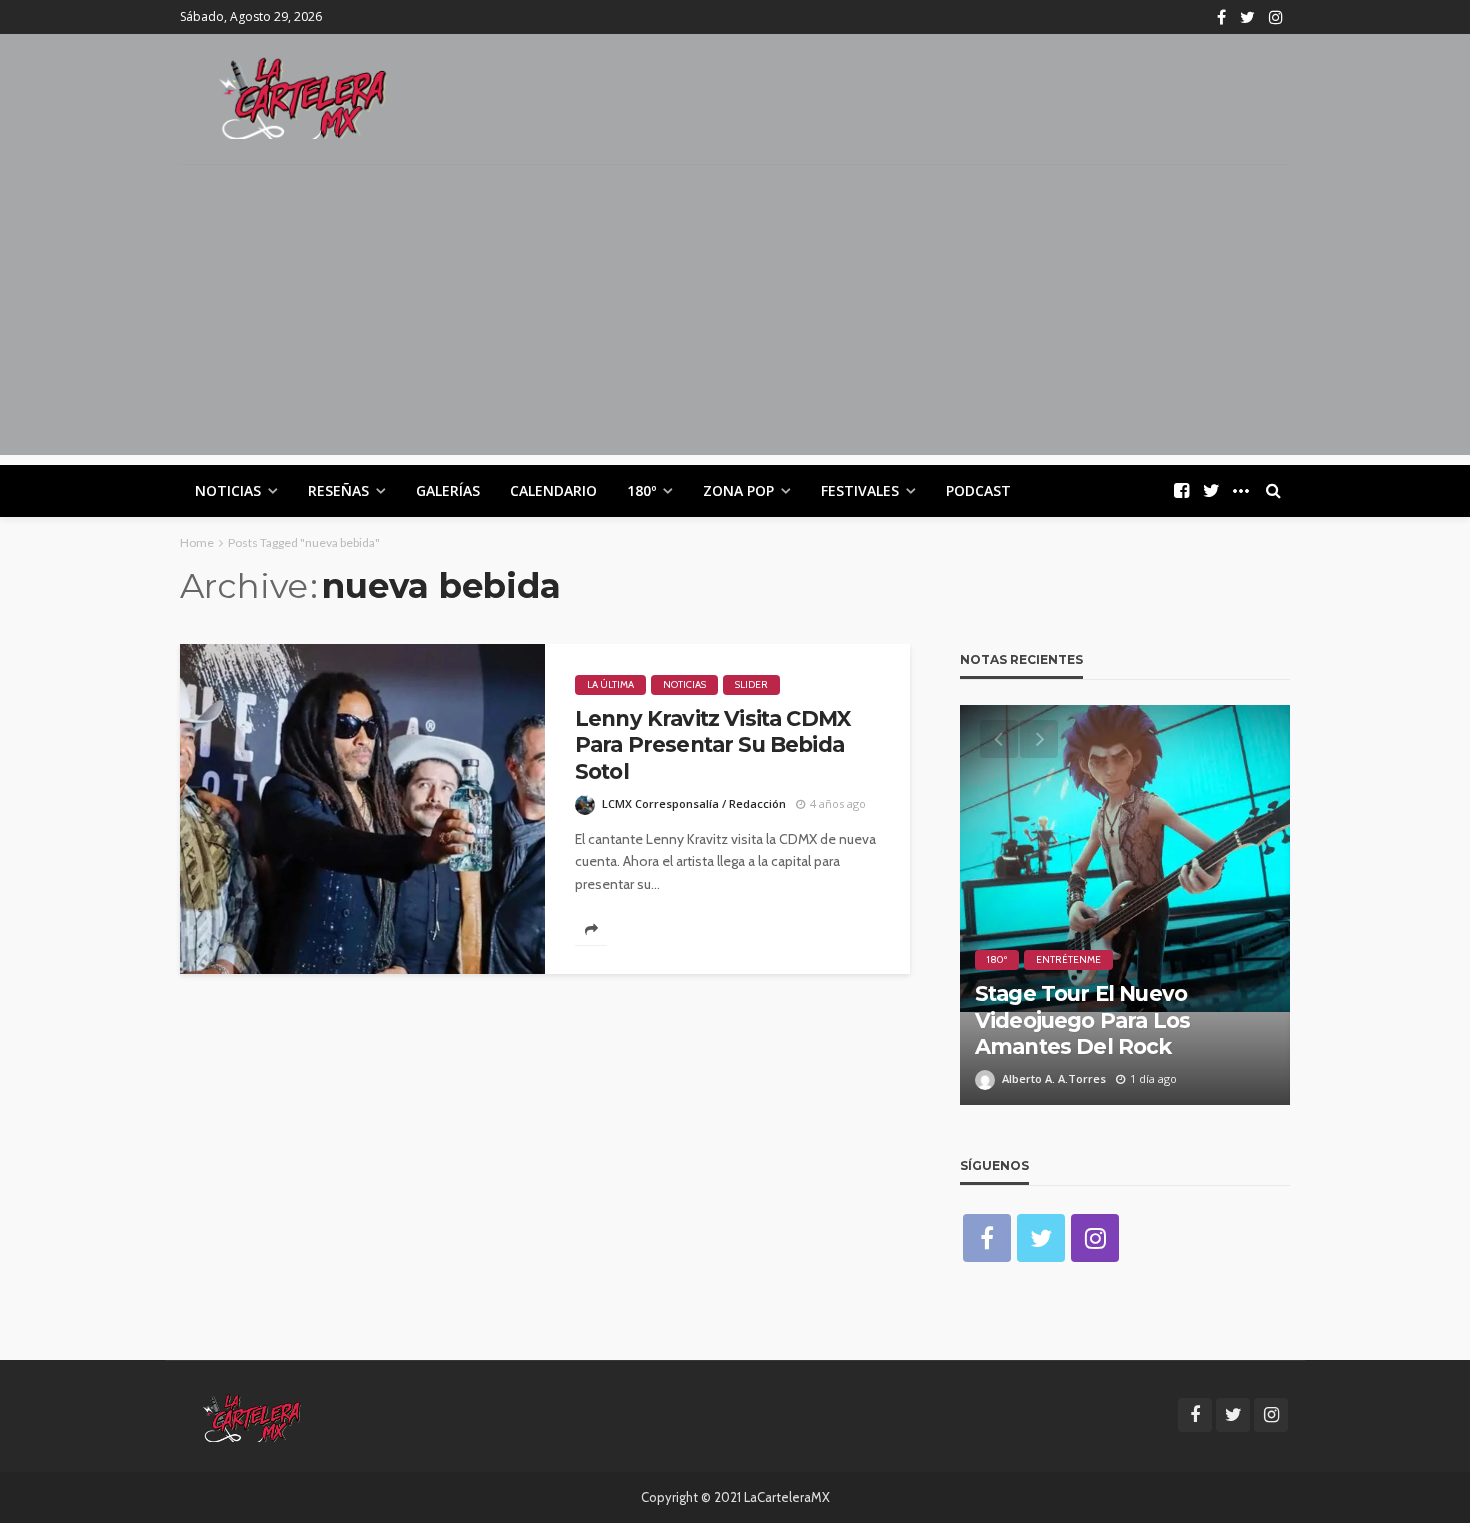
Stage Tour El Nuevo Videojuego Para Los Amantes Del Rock (1082, 1020)
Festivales (860, 490)
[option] (1125, 905)
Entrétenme (1068, 959)
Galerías (448, 490)
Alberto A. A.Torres (1054, 1078)
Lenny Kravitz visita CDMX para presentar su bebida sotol (712, 745)
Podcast (978, 490)
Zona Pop (738, 490)
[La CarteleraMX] (303, 96)
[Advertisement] (735, 315)
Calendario (553, 490)
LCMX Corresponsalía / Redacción (694, 803)
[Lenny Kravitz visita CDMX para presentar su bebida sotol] (362, 809)
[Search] (1273, 491)
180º (641, 490)
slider (751, 684)
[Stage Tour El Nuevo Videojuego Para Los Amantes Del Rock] (1125, 905)
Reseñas (338, 490)
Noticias (228, 490)
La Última (610, 684)
